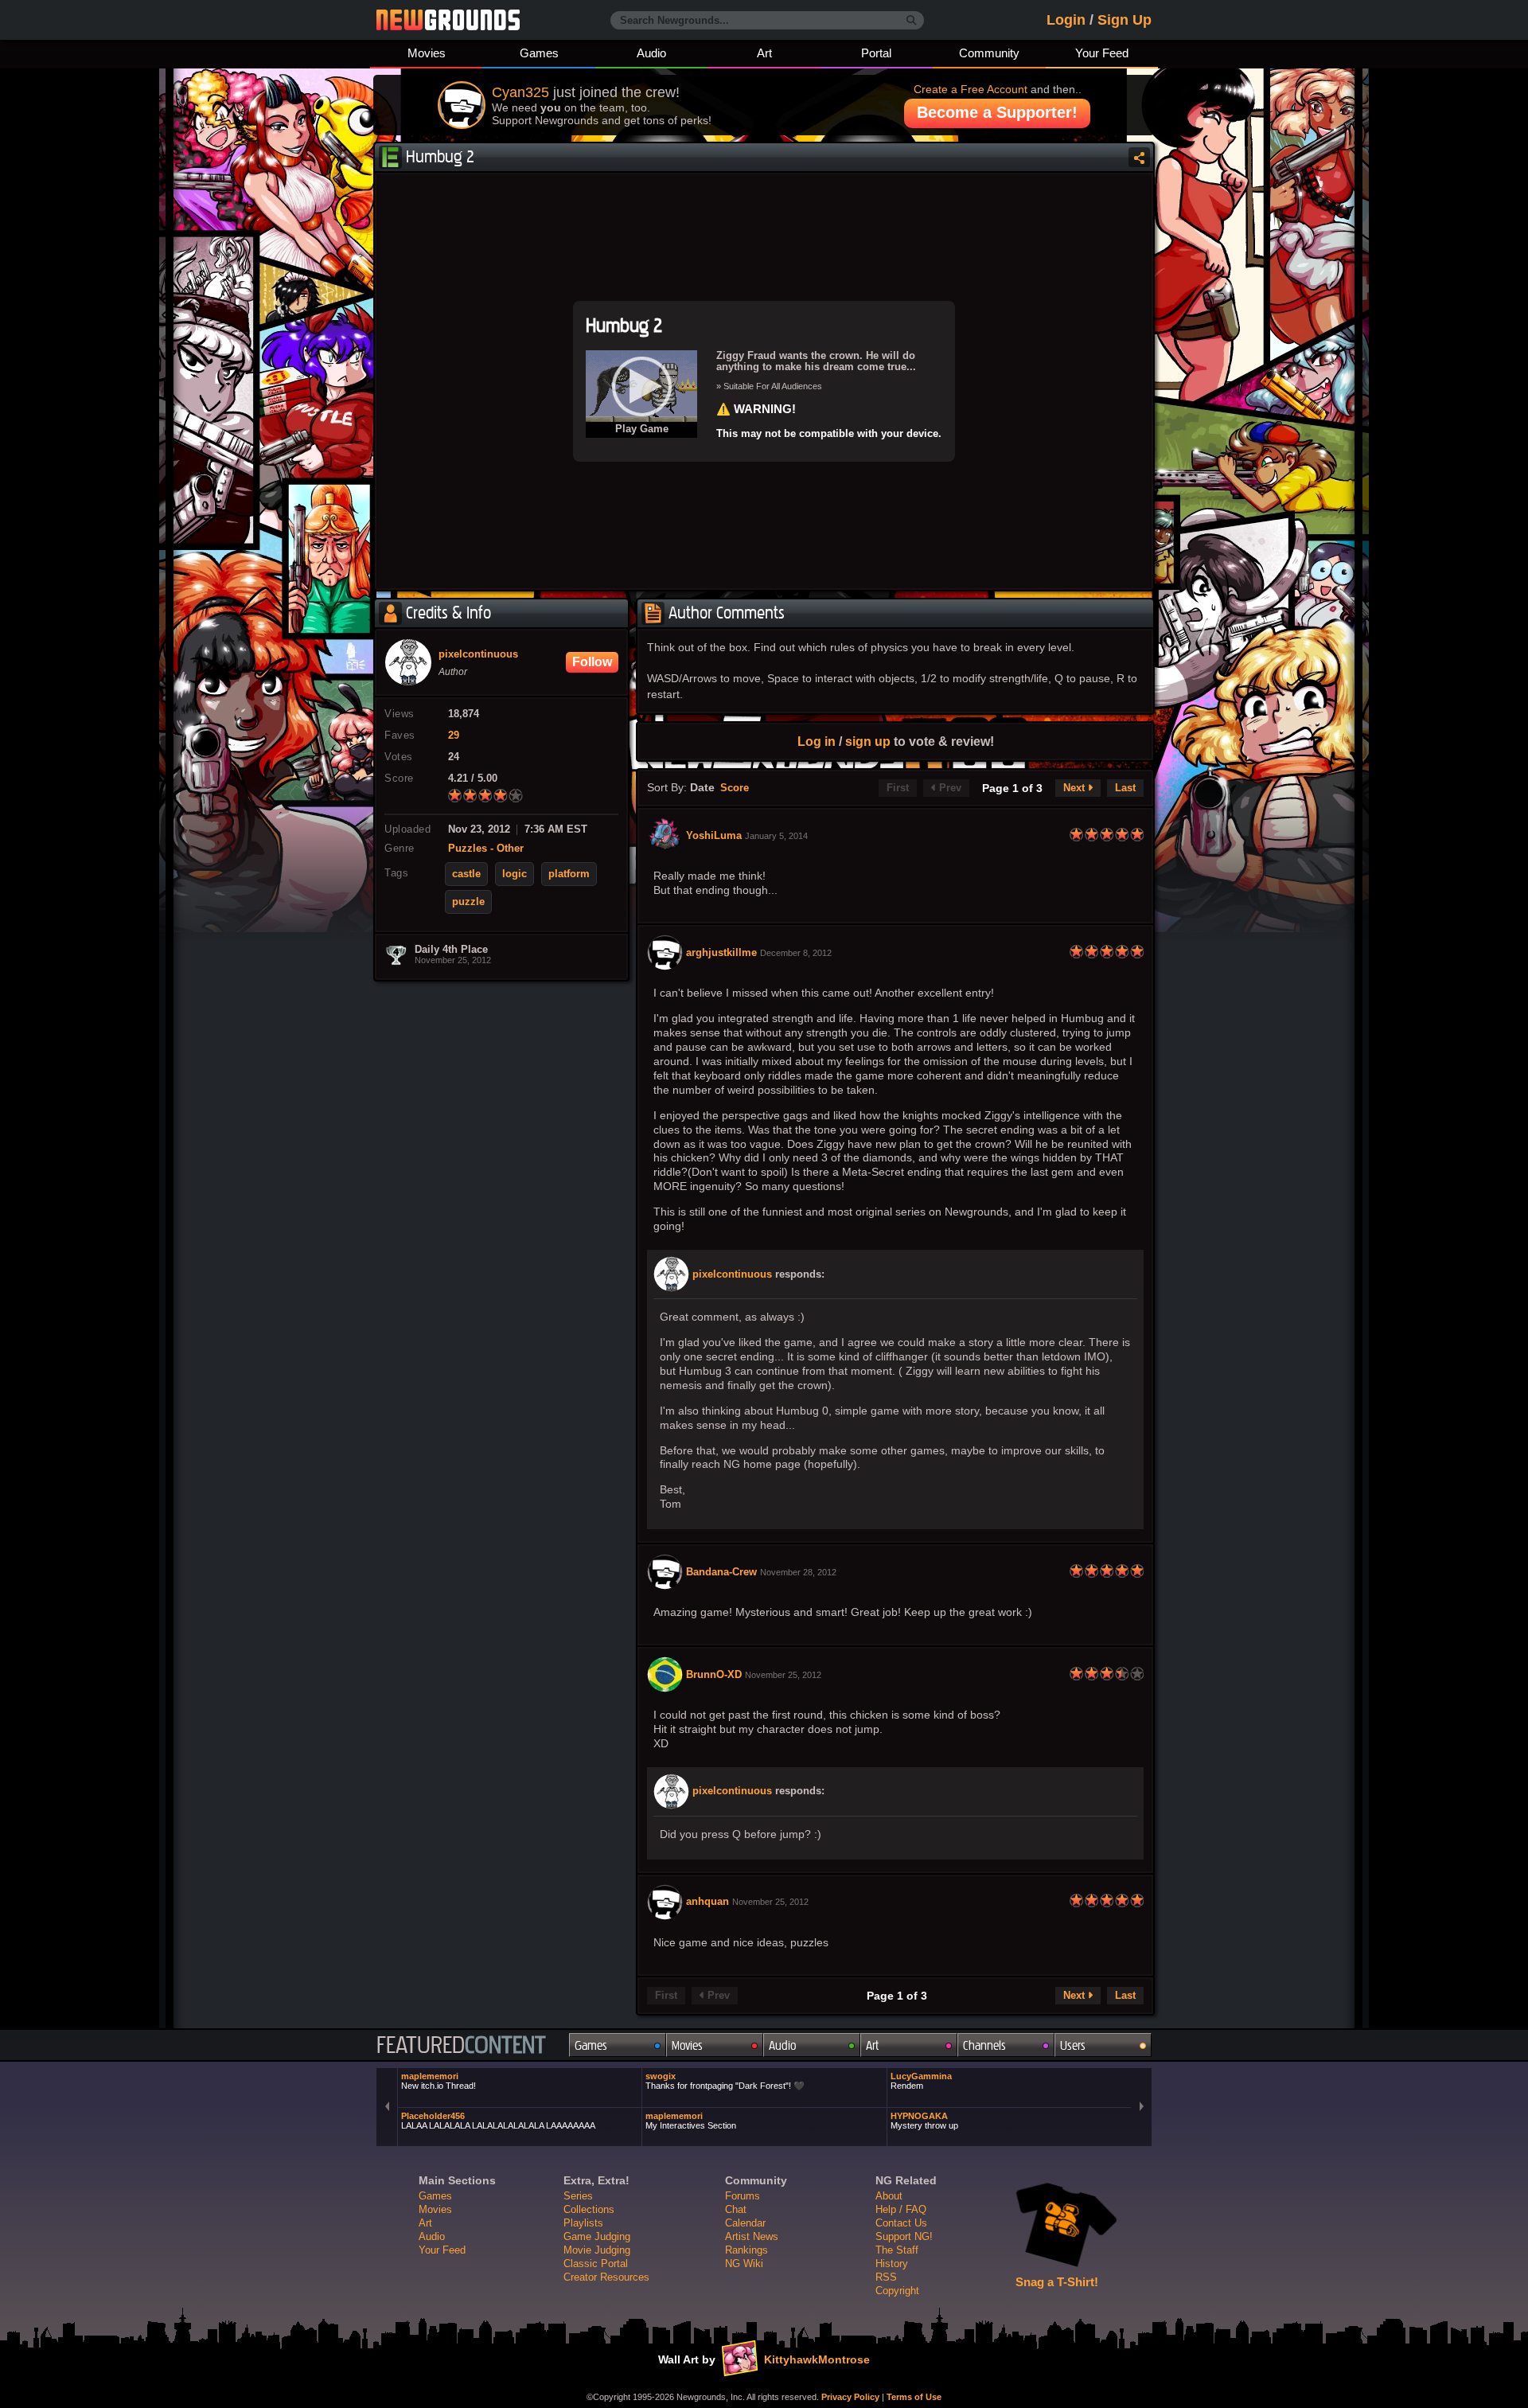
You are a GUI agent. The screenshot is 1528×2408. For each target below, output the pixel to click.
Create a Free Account (971, 89)
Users (1073, 2045)
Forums (743, 2196)
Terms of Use (914, 2397)
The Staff (897, 2250)
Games (539, 53)
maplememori (439, 2081)
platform (569, 874)
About (889, 2196)
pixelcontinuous (732, 1274)
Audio (651, 53)
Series (578, 2196)
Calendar (745, 2223)
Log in (817, 741)
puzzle (468, 902)
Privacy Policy (850, 2397)
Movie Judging (597, 2250)
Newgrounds (448, 20)
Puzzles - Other (486, 849)
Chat (736, 2209)
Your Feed (1102, 53)
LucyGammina (921, 2081)
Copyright (897, 2291)
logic (515, 874)
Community (989, 53)
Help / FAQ (901, 2209)
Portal (876, 53)
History (892, 2264)
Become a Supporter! (997, 112)
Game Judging (597, 2236)
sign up (868, 741)
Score (735, 788)
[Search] (912, 21)
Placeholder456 (498, 2121)
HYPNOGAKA (924, 2121)
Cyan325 (520, 92)
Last (1125, 788)
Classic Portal (596, 2264)
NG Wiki (744, 2264)
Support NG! (904, 2236)
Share (1139, 157)
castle (466, 874)
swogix (725, 2081)
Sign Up (1125, 20)
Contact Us (901, 2223)
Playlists (583, 2223)
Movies (427, 53)
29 (454, 736)
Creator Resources (606, 2277)
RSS (886, 2277)
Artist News (752, 2236)
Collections (589, 2209)
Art (764, 53)
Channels (984, 2045)
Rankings (746, 2250)
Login (1066, 20)
